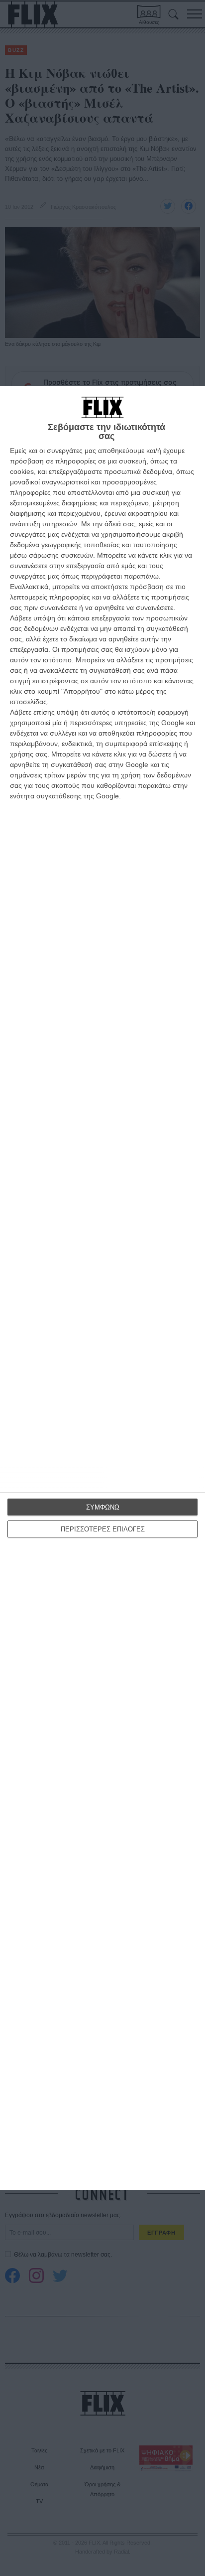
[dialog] (102, 1288)
